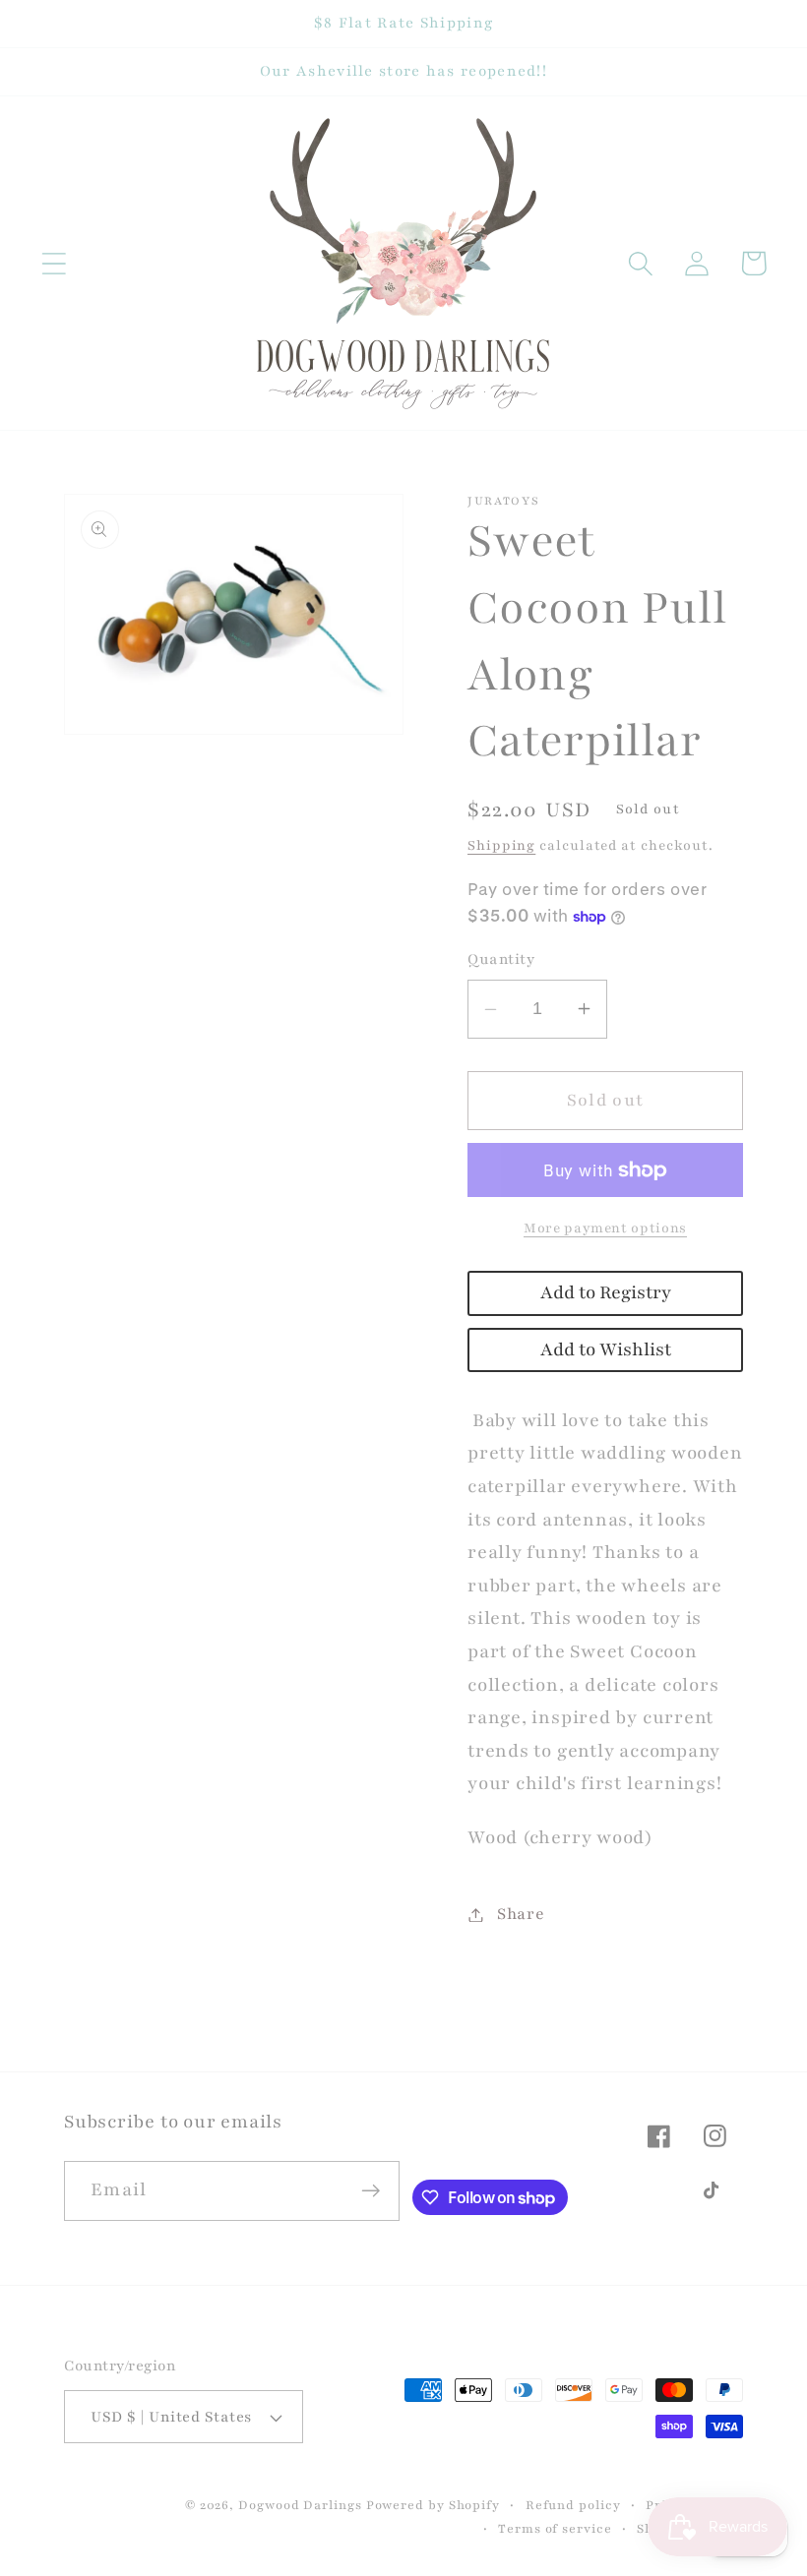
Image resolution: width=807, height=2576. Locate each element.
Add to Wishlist (606, 1350)
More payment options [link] (605, 1228)
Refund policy (573, 2505)
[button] (54, 263)
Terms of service (555, 2528)
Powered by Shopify (433, 2505)
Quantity (501, 959)
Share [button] (521, 1914)
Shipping (501, 845)
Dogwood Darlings (300, 2505)
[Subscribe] (371, 2191)
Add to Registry (606, 1293)
